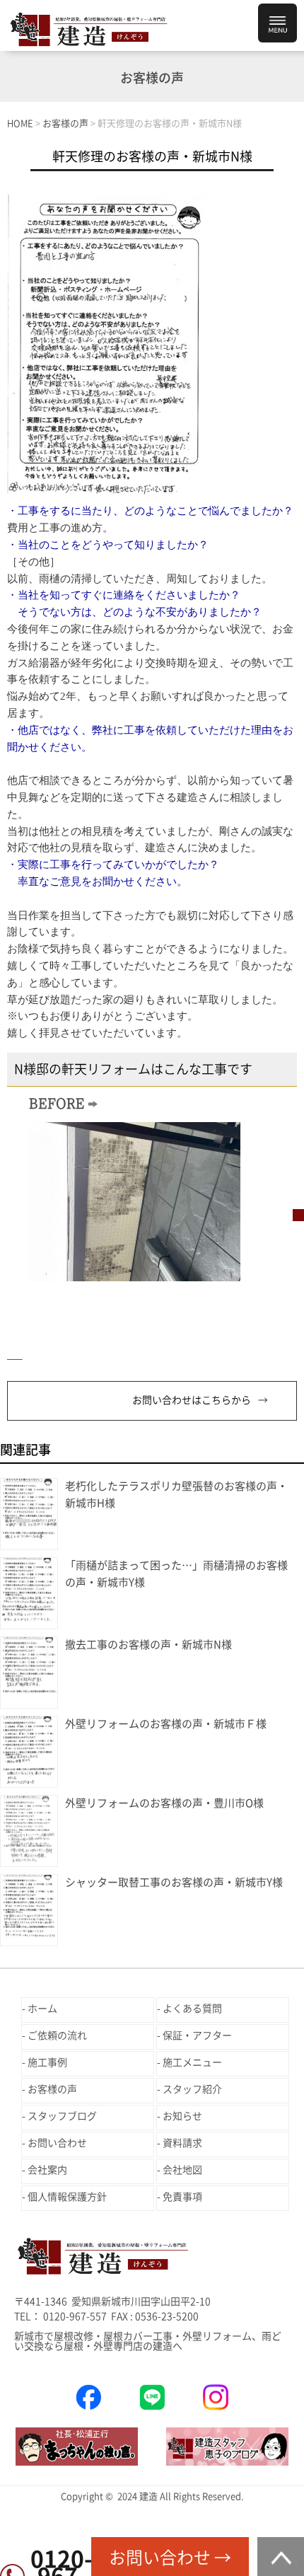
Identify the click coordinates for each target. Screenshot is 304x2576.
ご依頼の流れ (57, 2035)
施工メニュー (192, 2062)
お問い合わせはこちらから (192, 1400)
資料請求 (182, 2143)
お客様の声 (52, 2089)
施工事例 (47, 2062)
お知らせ (182, 2116)
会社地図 (182, 2170)
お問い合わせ (57, 2143)
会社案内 (47, 2170)
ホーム (42, 2009)
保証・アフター (197, 2035)
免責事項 (182, 2197)
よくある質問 (192, 2009)
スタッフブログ (62, 2116)
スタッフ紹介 (192, 2089)
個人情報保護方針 (67, 2197)
